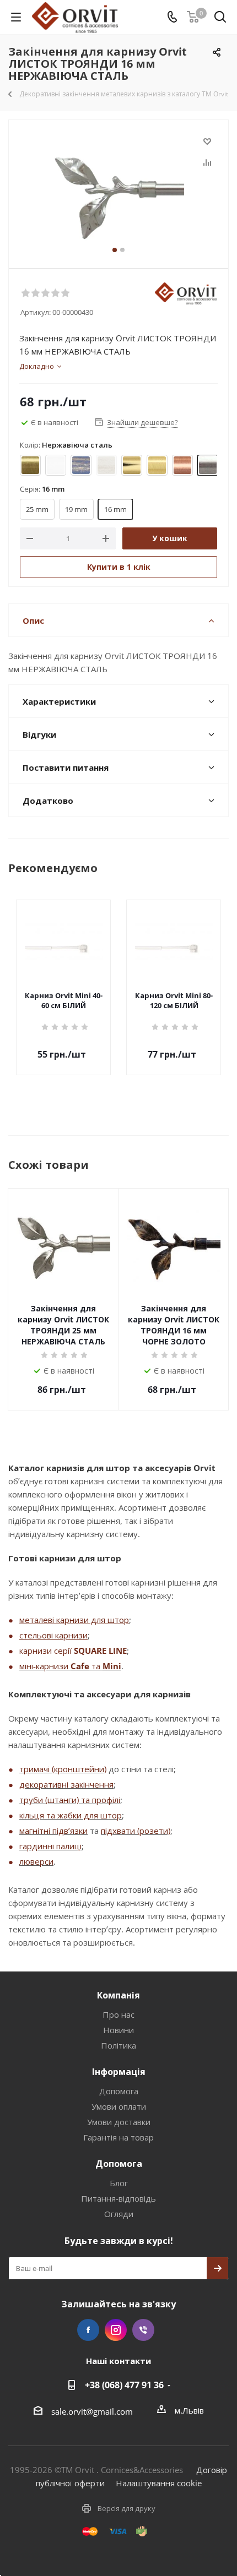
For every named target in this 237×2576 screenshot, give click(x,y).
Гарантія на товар (118, 2137)
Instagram (116, 2330)
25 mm (37, 509)
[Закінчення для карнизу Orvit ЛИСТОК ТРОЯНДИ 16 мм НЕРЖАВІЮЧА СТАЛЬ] (118, 189)
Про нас (118, 2014)
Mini (112, 1666)
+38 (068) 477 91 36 (124, 2385)
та (96, 1666)
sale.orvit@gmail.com (92, 2411)
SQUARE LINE (100, 1651)
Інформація (119, 2072)
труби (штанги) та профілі (70, 1800)
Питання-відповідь (118, 2198)
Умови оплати (119, 2106)
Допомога (119, 2091)
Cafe (80, 1666)
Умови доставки (119, 2122)
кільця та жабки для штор (71, 1815)
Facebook (88, 2330)
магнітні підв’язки (53, 1831)
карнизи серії (47, 1651)
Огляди (119, 2214)
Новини (118, 2030)
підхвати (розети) (136, 1831)
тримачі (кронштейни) (63, 1769)
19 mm (76, 509)
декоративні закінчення (66, 1784)
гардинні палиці (50, 1846)
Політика (118, 2045)
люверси (36, 1861)
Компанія (118, 1995)
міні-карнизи (45, 1666)
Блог (119, 2183)
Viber (143, 2330)
